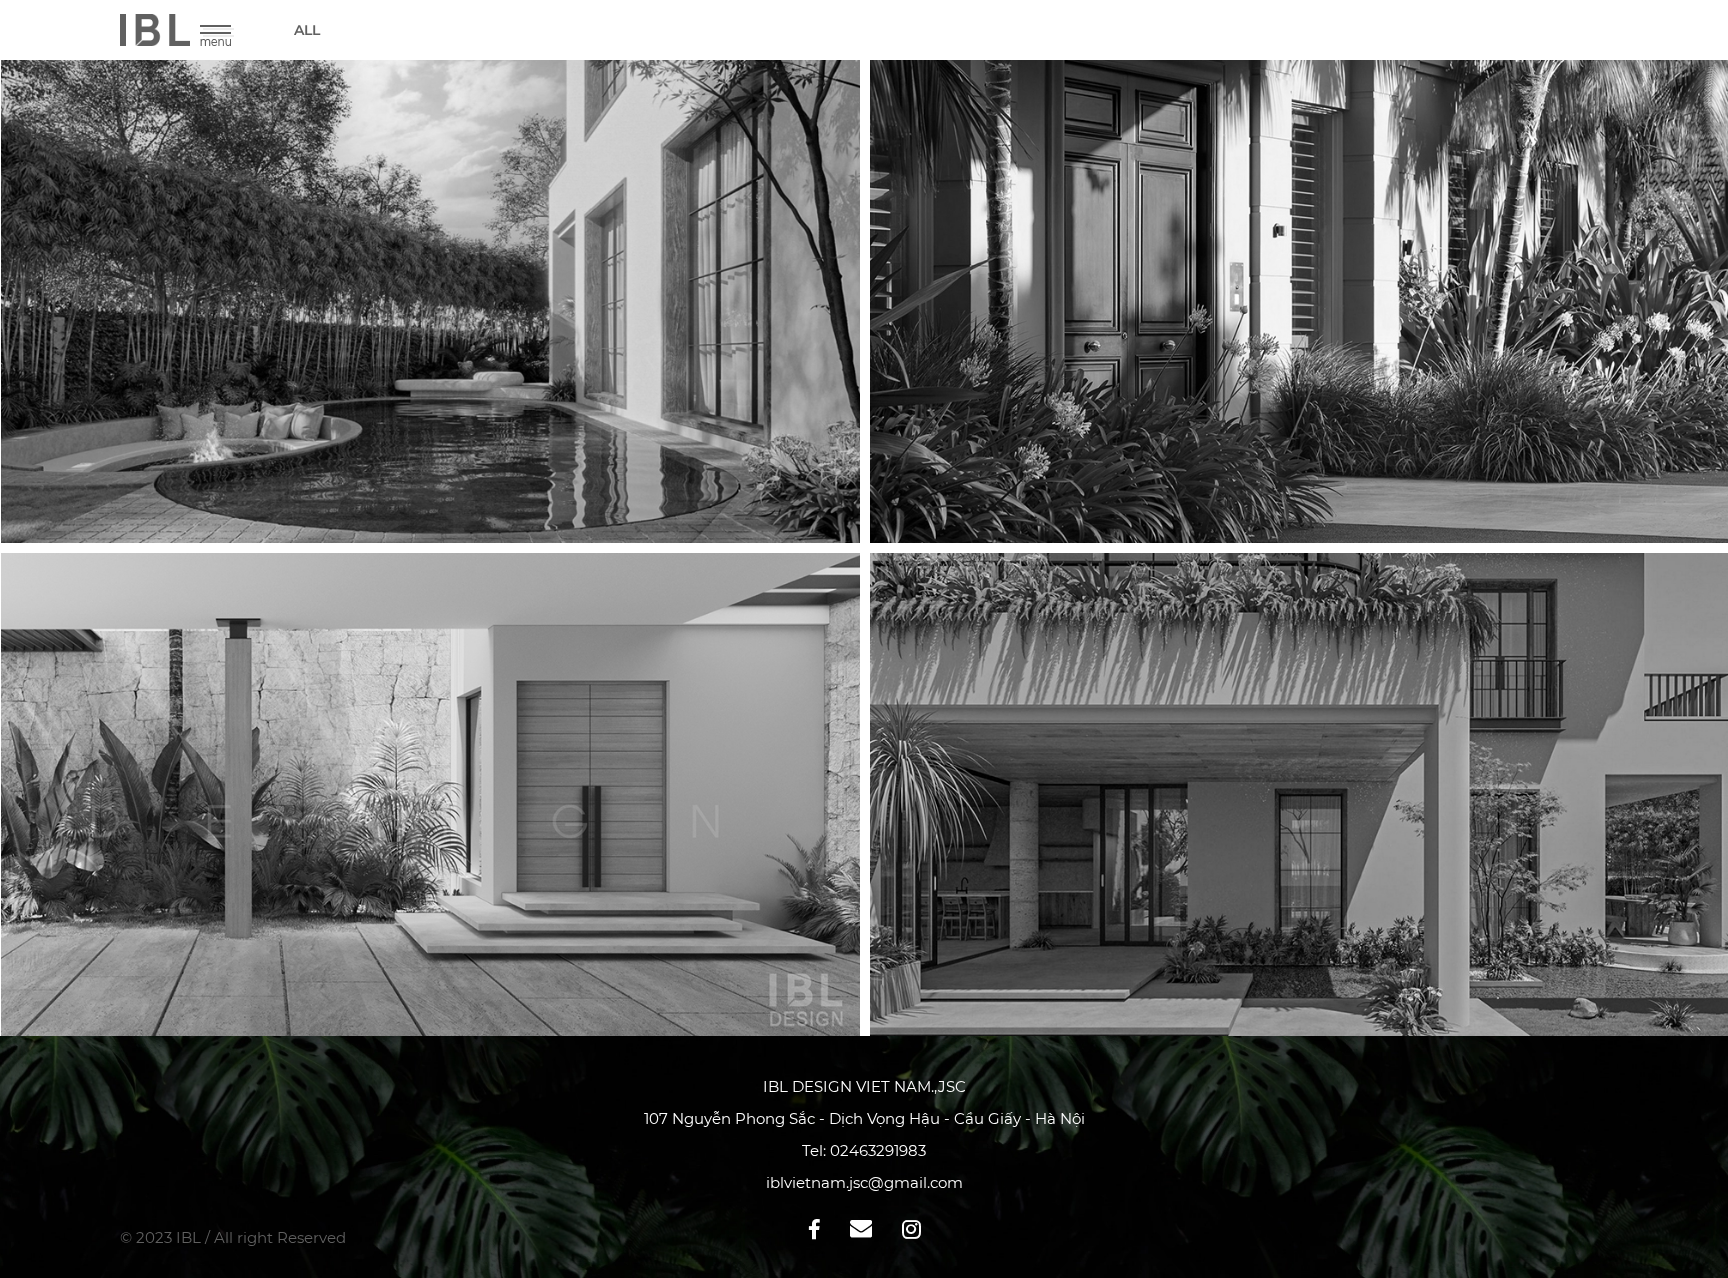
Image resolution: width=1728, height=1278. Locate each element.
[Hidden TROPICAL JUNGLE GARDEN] (430, 794)
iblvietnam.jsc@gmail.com (864, 1182)
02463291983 (878, 1150)
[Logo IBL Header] (155, 40)
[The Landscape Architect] (430, 301)
